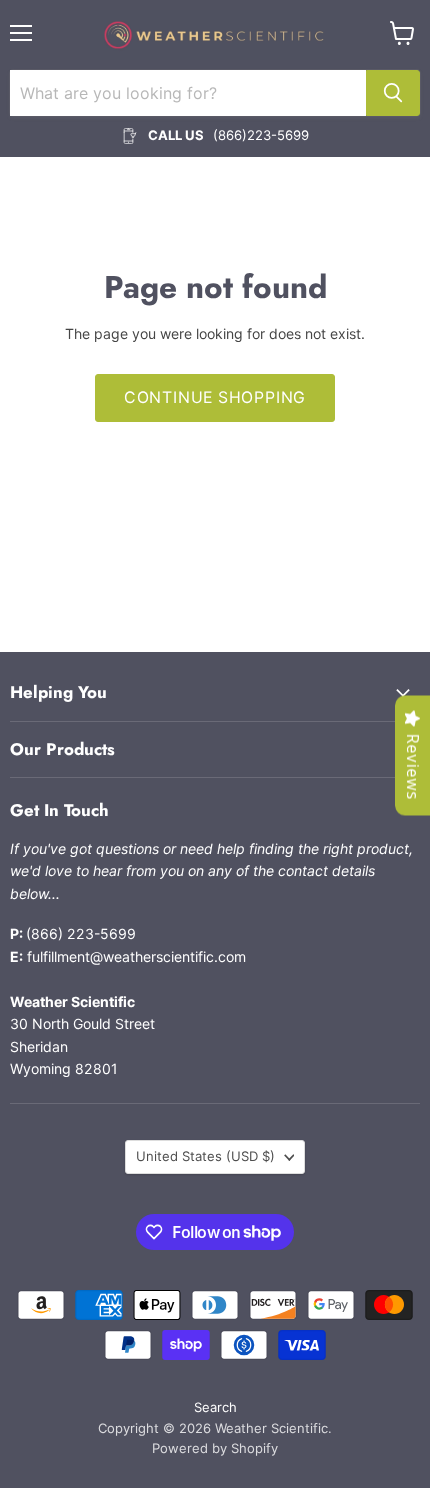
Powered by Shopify (215, 1448)
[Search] (393, 93)
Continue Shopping (215, 397)
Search (215, 1407)
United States (205, 1156)
